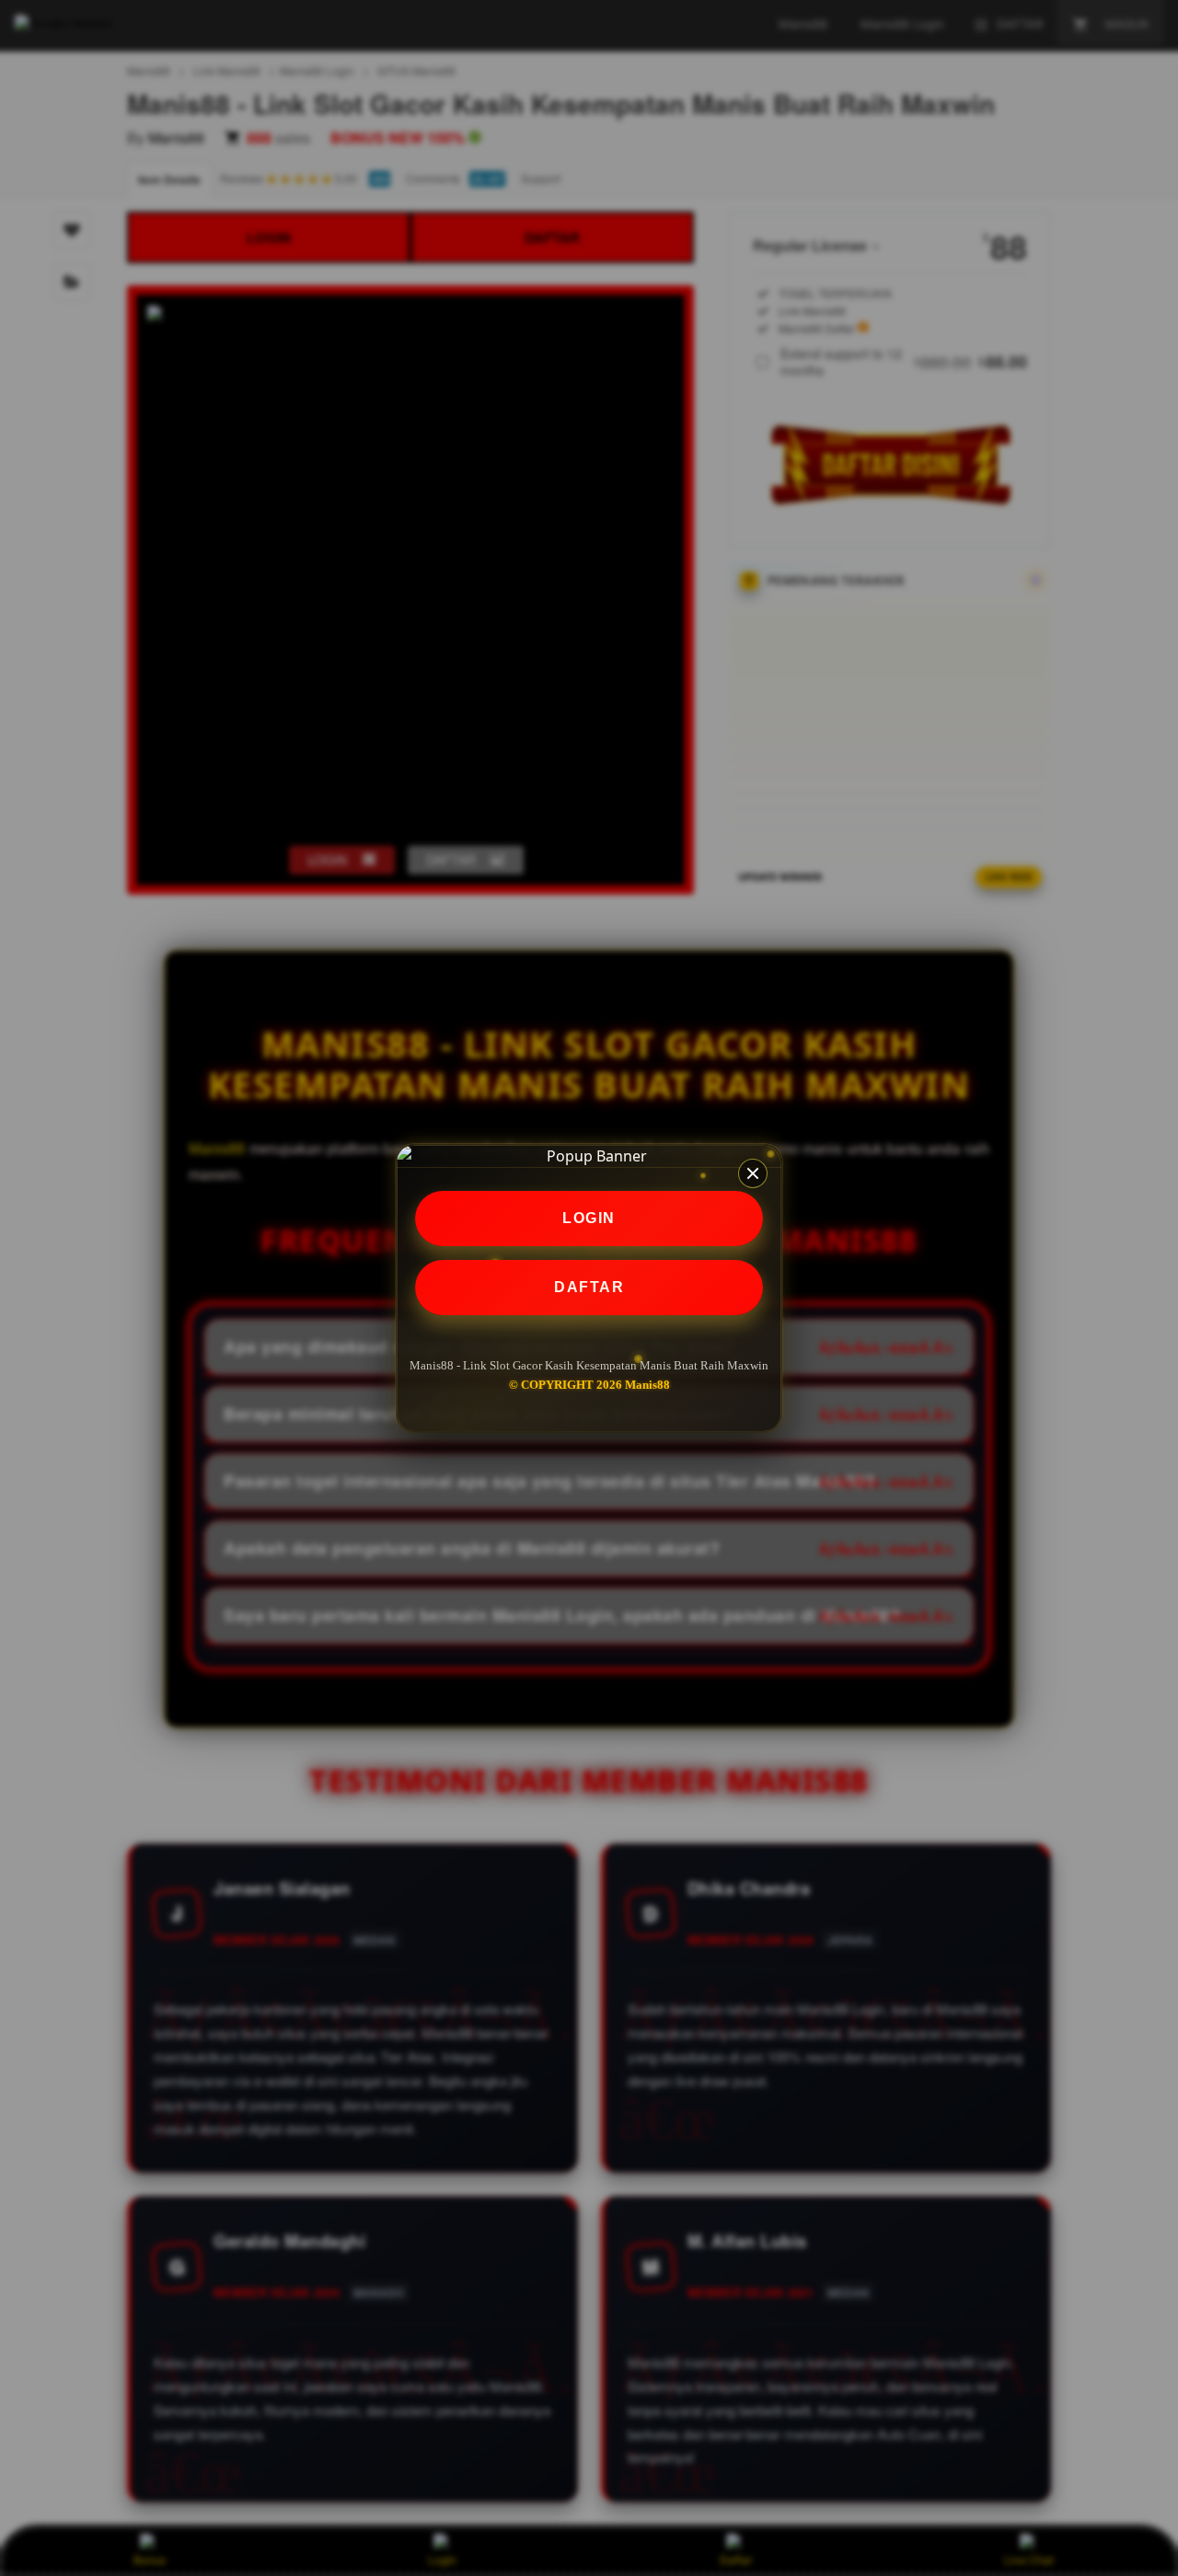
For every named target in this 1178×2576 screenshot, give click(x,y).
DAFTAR (589, 1287)
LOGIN (589, 1218)
